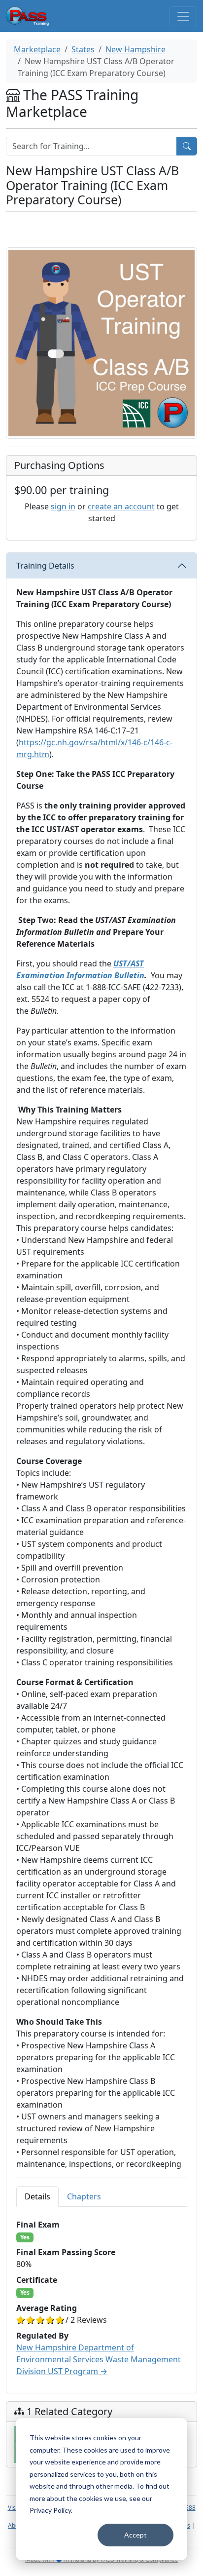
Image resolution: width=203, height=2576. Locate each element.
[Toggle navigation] (183, 16)
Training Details (45, 566)
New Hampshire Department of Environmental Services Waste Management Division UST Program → (99, 2359)
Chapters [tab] (84, 2196)
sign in (63, 506)
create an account (121, 506)
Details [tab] (37, 2196)
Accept (135, 2535)
